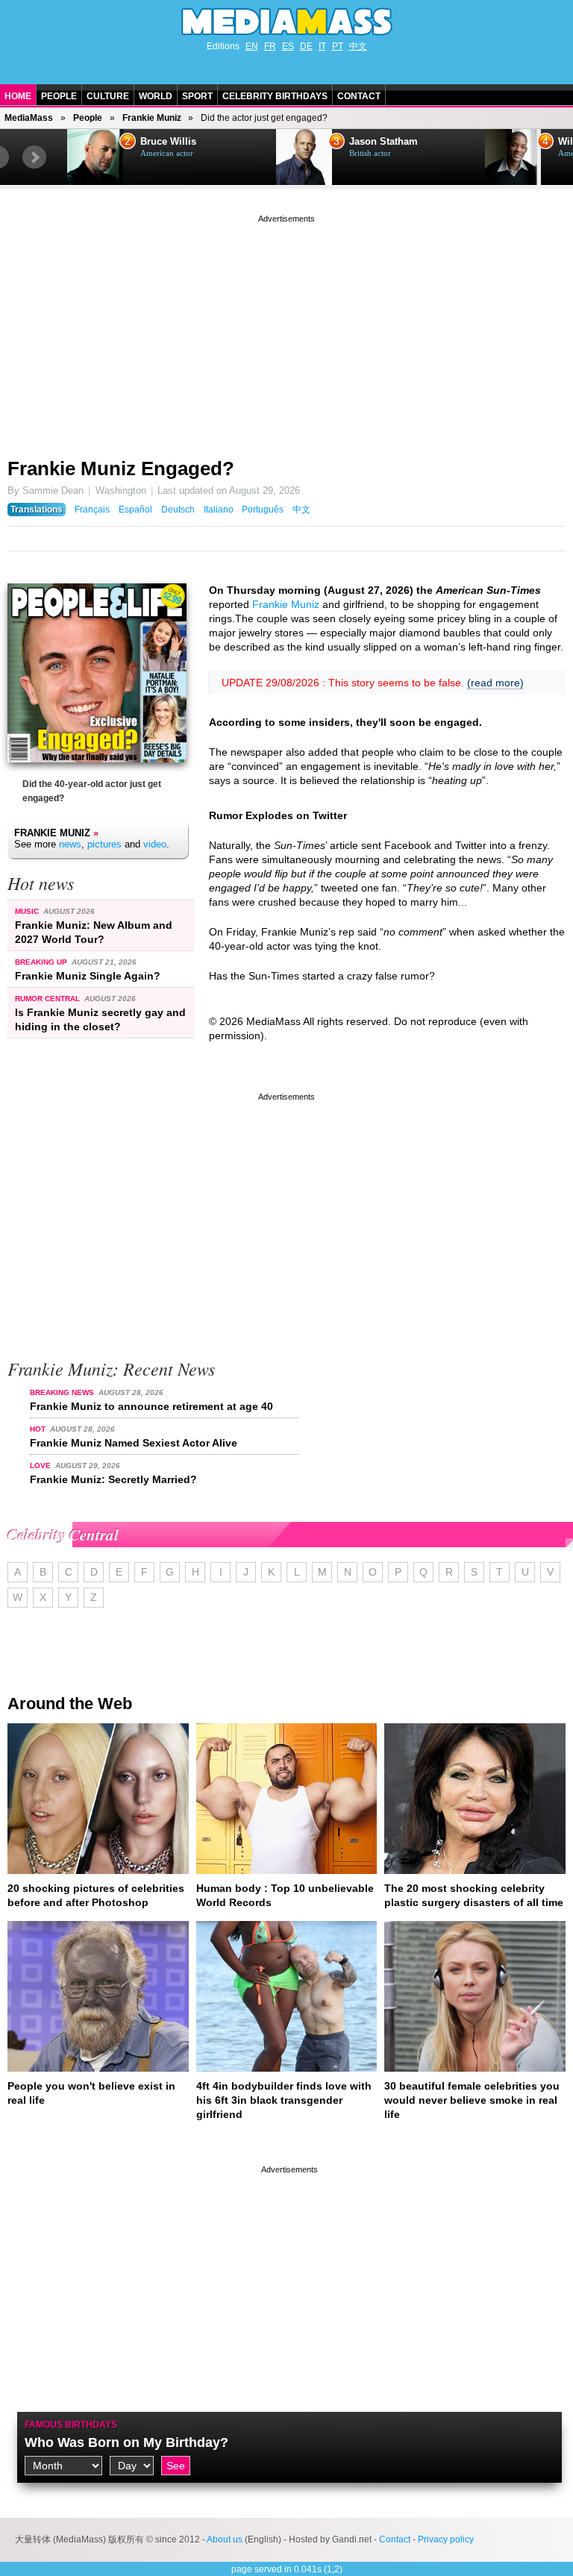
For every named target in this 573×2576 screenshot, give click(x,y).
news (70, 844)
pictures (104, 844)
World (156, 96)
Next (34, 157)
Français (92, 510)
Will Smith (373, 142)
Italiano (219, 510)
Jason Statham (175, 142)
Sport (197, 96)
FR (270, 46)
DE (306, 46)
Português (263, 510)
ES (288, 46)
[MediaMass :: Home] (286, 22)
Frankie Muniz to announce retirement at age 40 (151, 1406)
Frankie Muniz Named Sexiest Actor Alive (134, 1443)
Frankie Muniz (152, 118)
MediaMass (29, 118)
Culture (108, 96)
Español (135, 510)
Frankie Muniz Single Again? (88, 976)
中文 (358, 46)
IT (322, 46)
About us (225, 2539)
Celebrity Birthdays (275, 96)
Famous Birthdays (71, 2425)
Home (18, 96)
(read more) (495, 683)
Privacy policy (446, 2539)
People (59, 96)
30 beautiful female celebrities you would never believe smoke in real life (472, 2100)
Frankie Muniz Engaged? (121, 468)
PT (338, 46)
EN (252, 46)
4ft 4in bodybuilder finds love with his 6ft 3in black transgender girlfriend (284, 2100)
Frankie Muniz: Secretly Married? (113, 1479)
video (155, 844)
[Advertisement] (286, 330)
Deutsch (178, 510)
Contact (359, 96)
